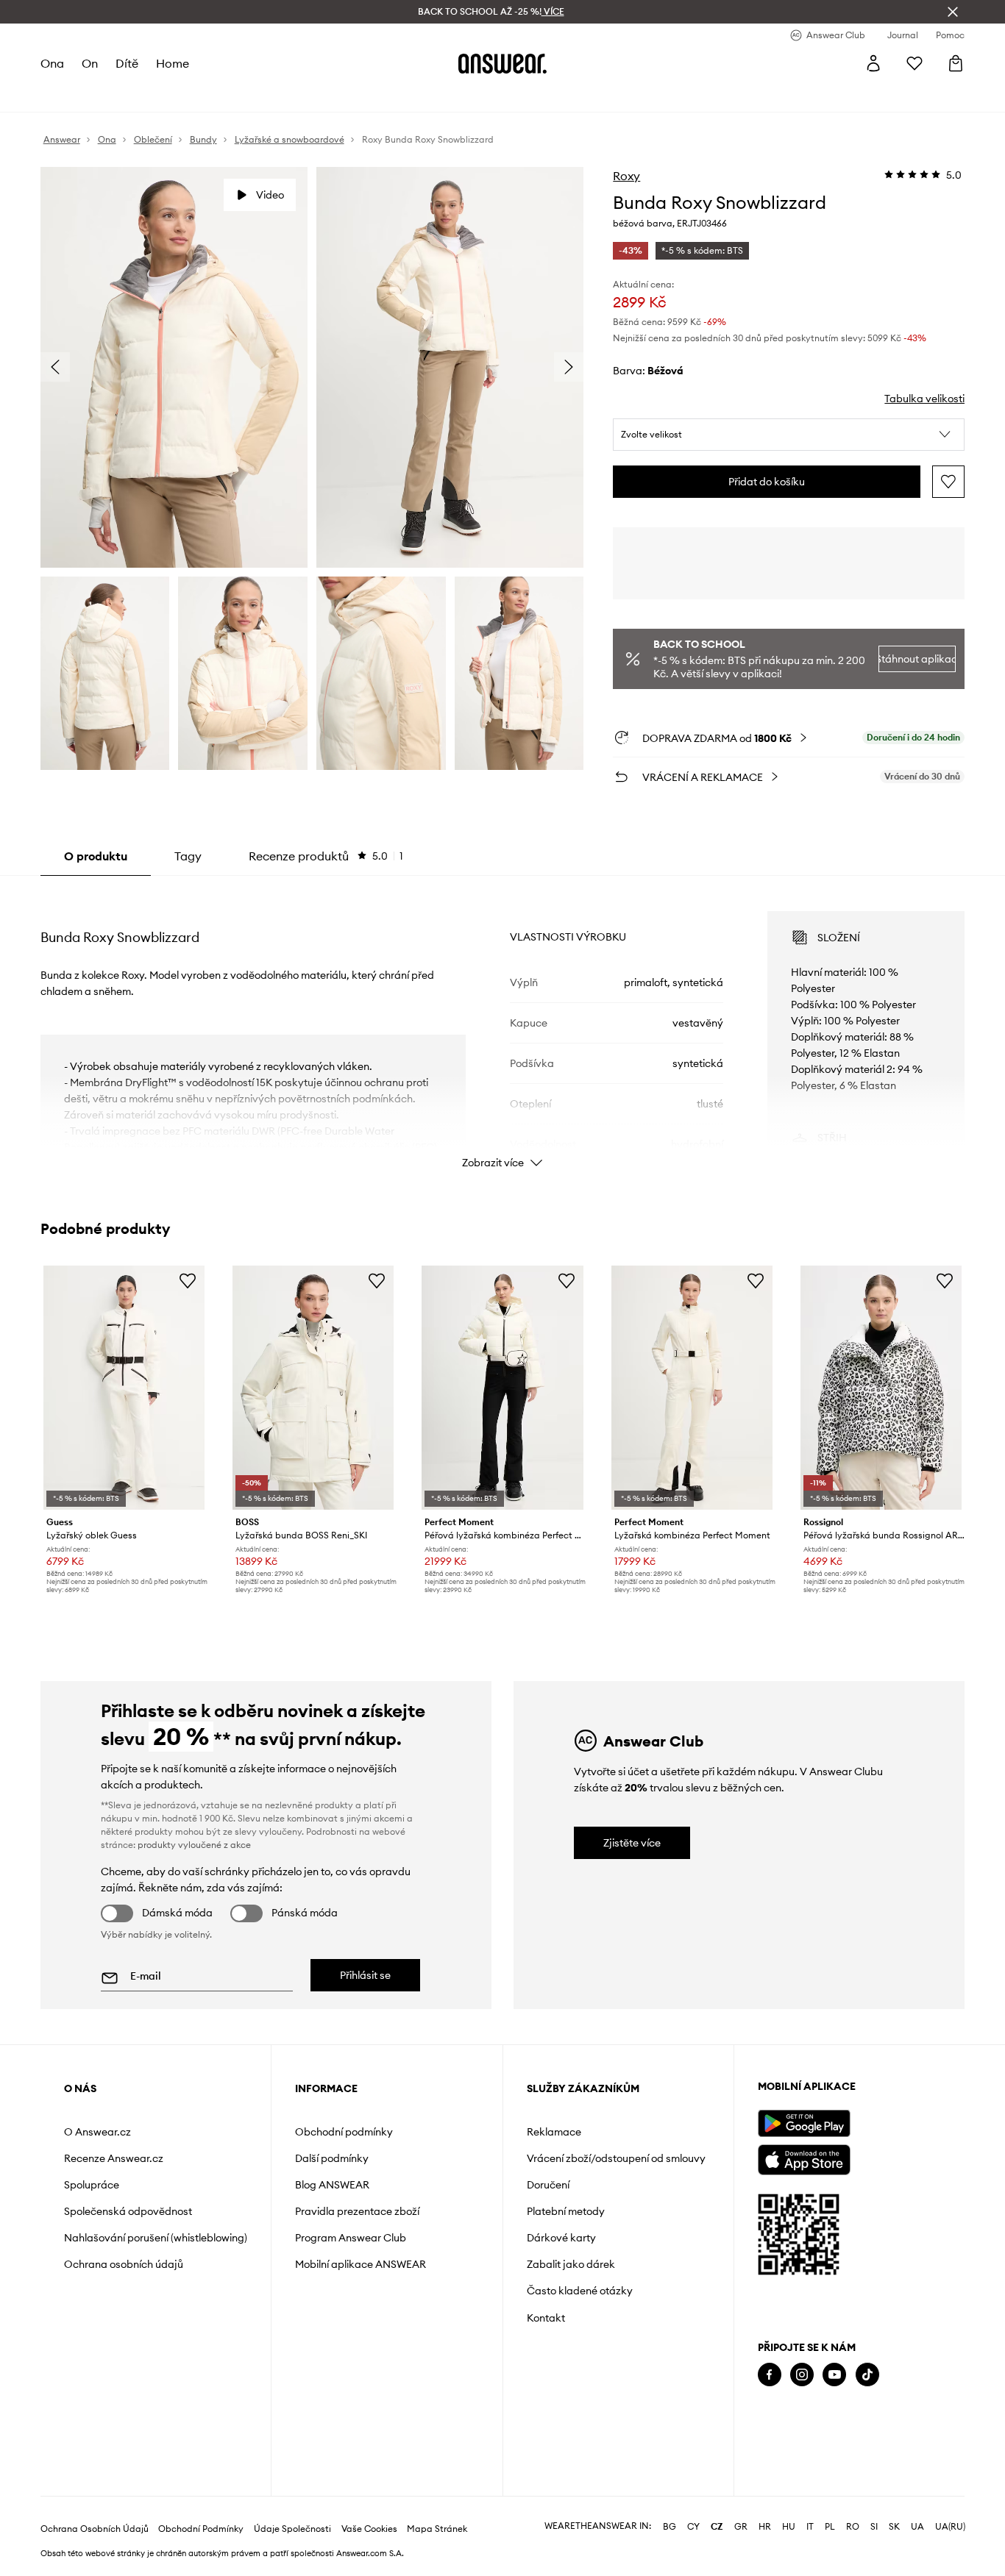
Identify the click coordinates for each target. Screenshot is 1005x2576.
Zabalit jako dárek (571, 2264)
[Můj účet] (873, 63)
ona (52, 63)
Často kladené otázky (580, 2291)
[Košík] (956, 63)
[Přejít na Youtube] (834, 2375)
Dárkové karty (561, 2238)
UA (917, 2527)
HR (765, 2527)
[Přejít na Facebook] (770, 2375)
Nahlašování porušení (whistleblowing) (156, 2238)
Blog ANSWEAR (332, 2185)
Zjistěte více (632, 1843)
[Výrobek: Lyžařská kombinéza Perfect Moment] (692, 1388)
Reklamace (554, 2132)
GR (741, 2527)
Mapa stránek (437, 2529)
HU (789, 2527)
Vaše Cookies (369, 2529)
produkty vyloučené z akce (194, 1845)
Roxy (626, 176)
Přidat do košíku (767, 482)
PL (830, 2527)
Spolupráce (92, 2185)
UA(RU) (950, 2527)
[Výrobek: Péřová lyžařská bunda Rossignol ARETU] (881, 1388)
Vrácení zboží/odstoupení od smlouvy (616, 2158)
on (90, 63)
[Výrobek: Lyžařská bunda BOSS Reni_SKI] (313, 1388)
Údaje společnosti (292, 2529)
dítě (127, 63)
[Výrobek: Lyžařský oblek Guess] (124, 1388)
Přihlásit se (365, 1975)
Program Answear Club (351, 2238)
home (173, 63)
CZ (717, 2527)
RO (853, 2527)
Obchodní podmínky (344, 2132)
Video (270, 195)
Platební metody (566, 2211)
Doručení (548, 2185)
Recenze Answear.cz (114, 2158)
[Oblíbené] (915, 63)
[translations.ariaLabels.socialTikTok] (867, 2375)
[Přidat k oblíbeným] (948, 482)
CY (693, 2527)
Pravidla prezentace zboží (357, 2211)
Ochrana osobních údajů (124, 2264)
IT (810, 2527)
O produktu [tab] (96, 856)
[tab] (326, 856)
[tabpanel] (503, 1027)
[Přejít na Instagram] (802, 2375)
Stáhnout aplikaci (917, 659)
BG (670, 2527)
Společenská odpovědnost (128, 2211)
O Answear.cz (97, 2132)
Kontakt (546, 2318)
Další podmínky (332, 2158)
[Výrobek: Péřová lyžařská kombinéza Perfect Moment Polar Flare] (502, 1388)
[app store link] (804, 2158)
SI (874, 2527)
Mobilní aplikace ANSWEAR (361, 2264)
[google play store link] (804, 2123)
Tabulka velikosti (924, 399)
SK (894, 2527)
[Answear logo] (502, 63)
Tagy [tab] (188, 856)
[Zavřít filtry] (953, 12)
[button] (789, 435)
